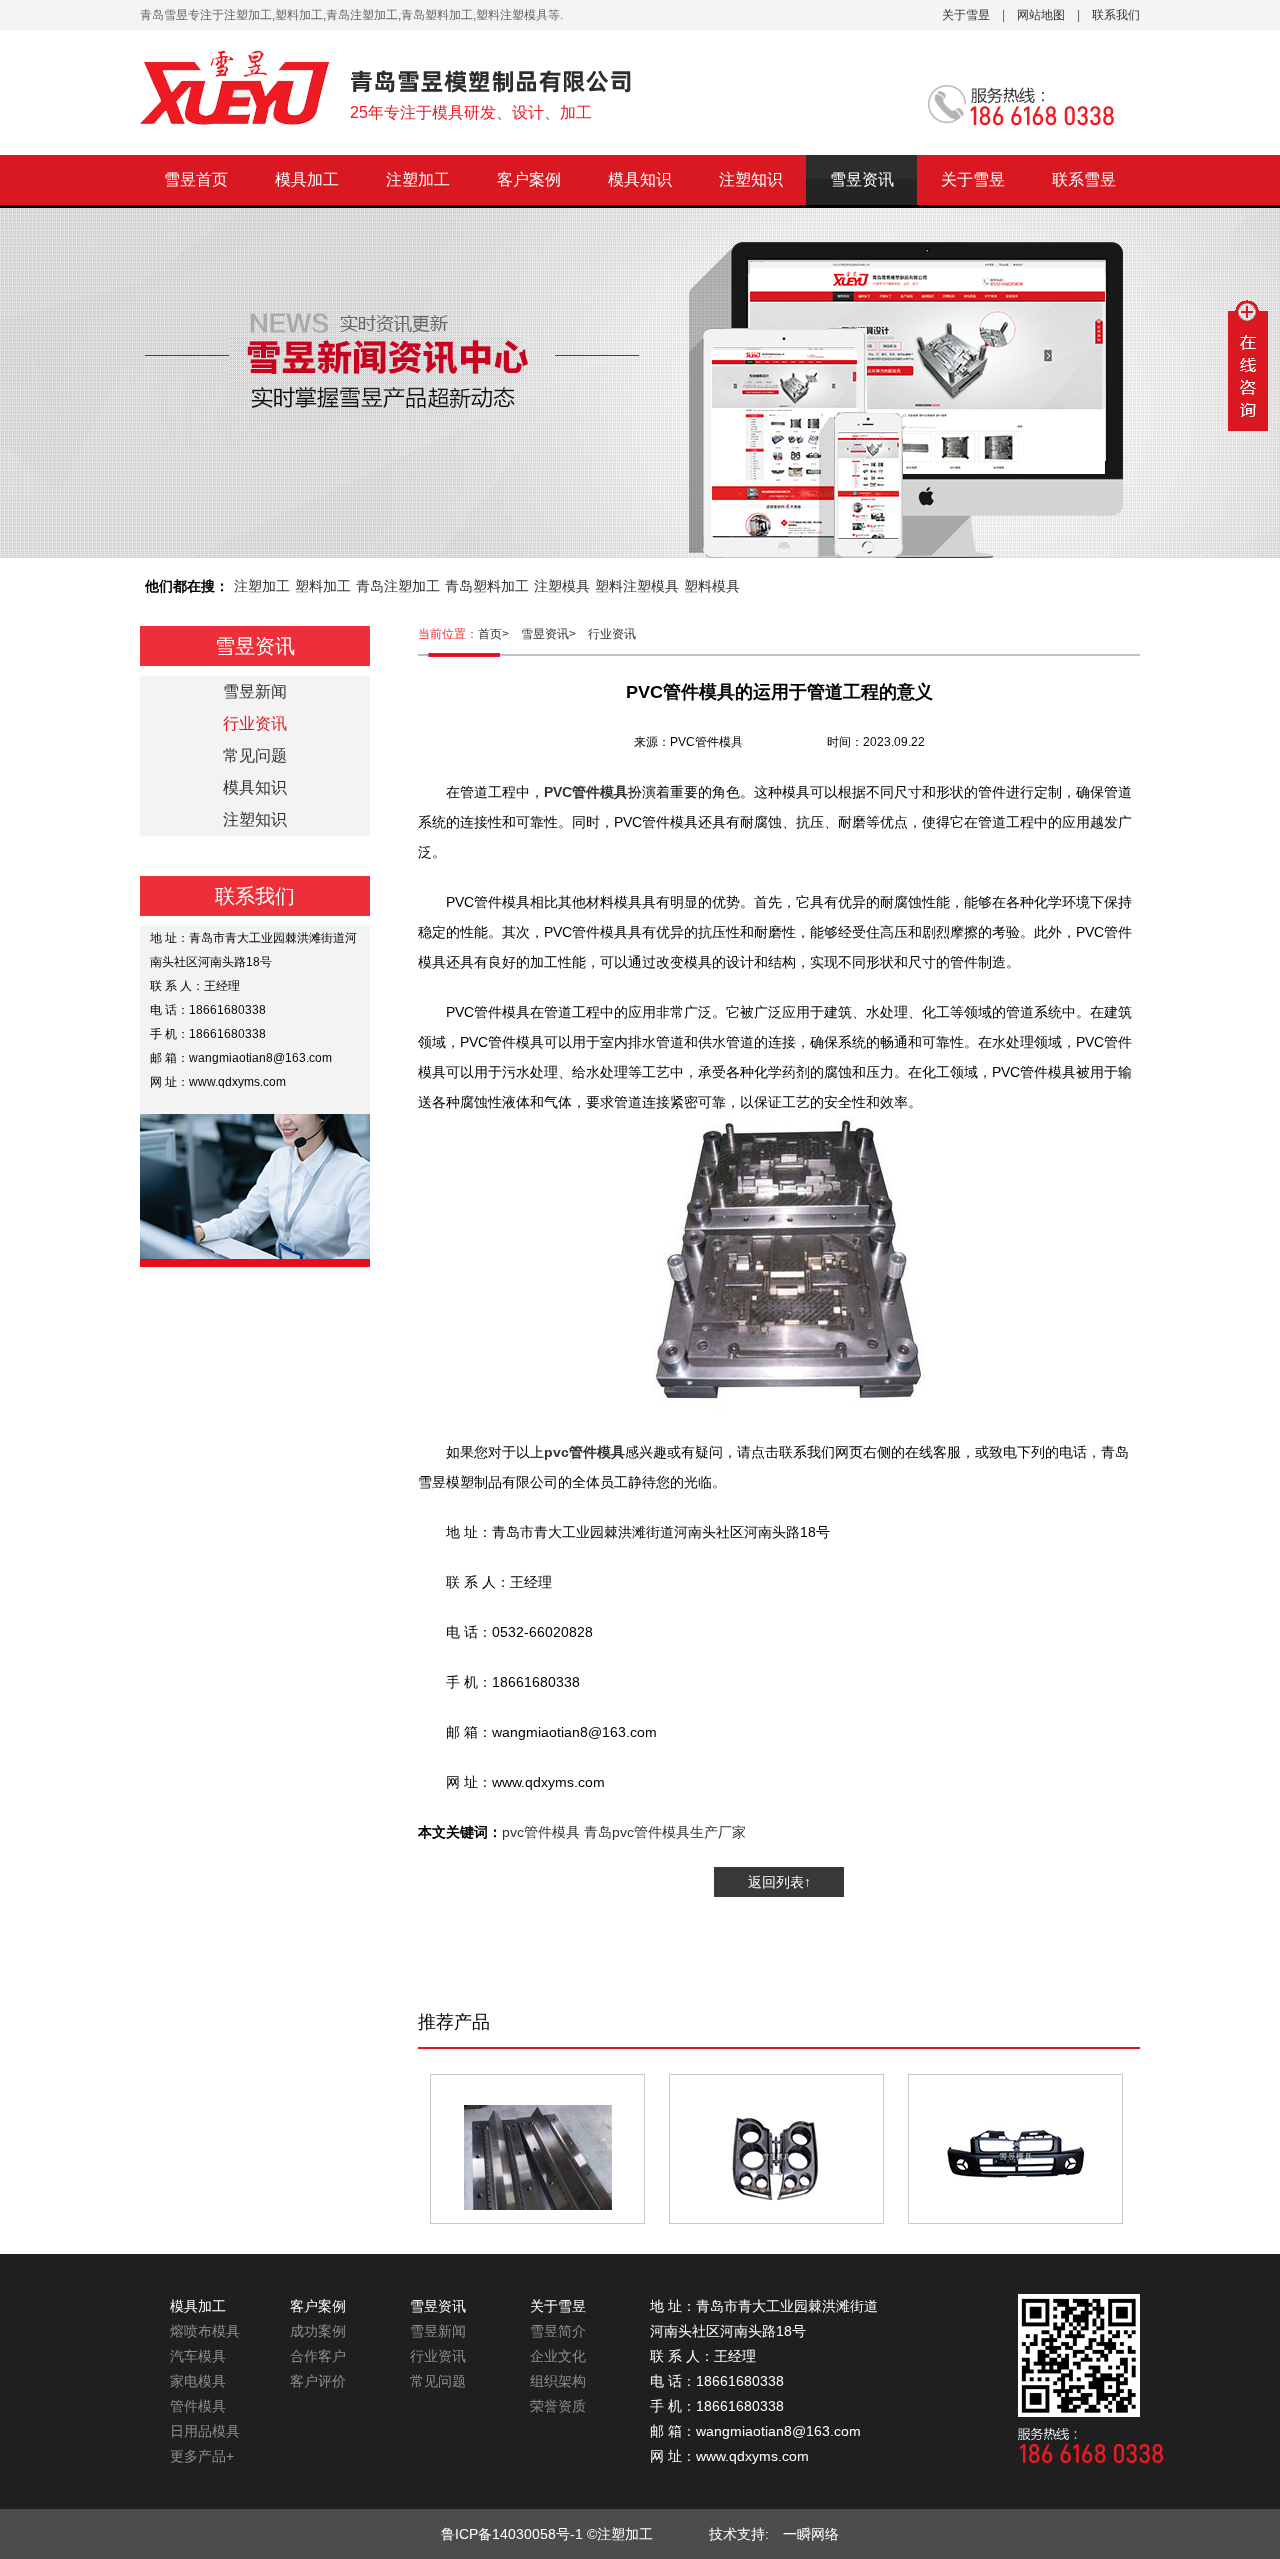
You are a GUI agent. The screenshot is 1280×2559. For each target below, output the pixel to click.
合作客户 (318, 2356)
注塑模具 (562, 586)
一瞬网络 (804, 2534)
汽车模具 (198, 2356)
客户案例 (529, 179)
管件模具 (198, 2406)
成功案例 (318, 2331)
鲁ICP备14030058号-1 (512, 2534)
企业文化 (558, 2356)
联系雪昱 (1084, 179)
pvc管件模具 (541, 1832)
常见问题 (255, 755)
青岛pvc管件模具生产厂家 (665, 1832)
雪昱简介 (558, 2331)
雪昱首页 (196, 179)
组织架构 (558, 2381)
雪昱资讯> (554, 634)
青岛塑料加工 (487, 586)
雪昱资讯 (862, 179)
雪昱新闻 (255, 691)
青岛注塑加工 (398, 586)
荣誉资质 (558, 2406)
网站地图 (1041, 15)
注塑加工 (418, 179)
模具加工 (307, 179)
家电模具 (198, 2381)
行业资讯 (612, 634)
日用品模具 (205, 2431)
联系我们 (1116, 15)
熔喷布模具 (205, 2331)
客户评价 (318, 2381)
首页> (499, 634)
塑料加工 (323, 586)
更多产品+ (202, 2456)
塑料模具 (712, 586)
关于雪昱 (966, 15)
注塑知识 (751, 179)
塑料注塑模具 (637, 586)
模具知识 (640, 179)
